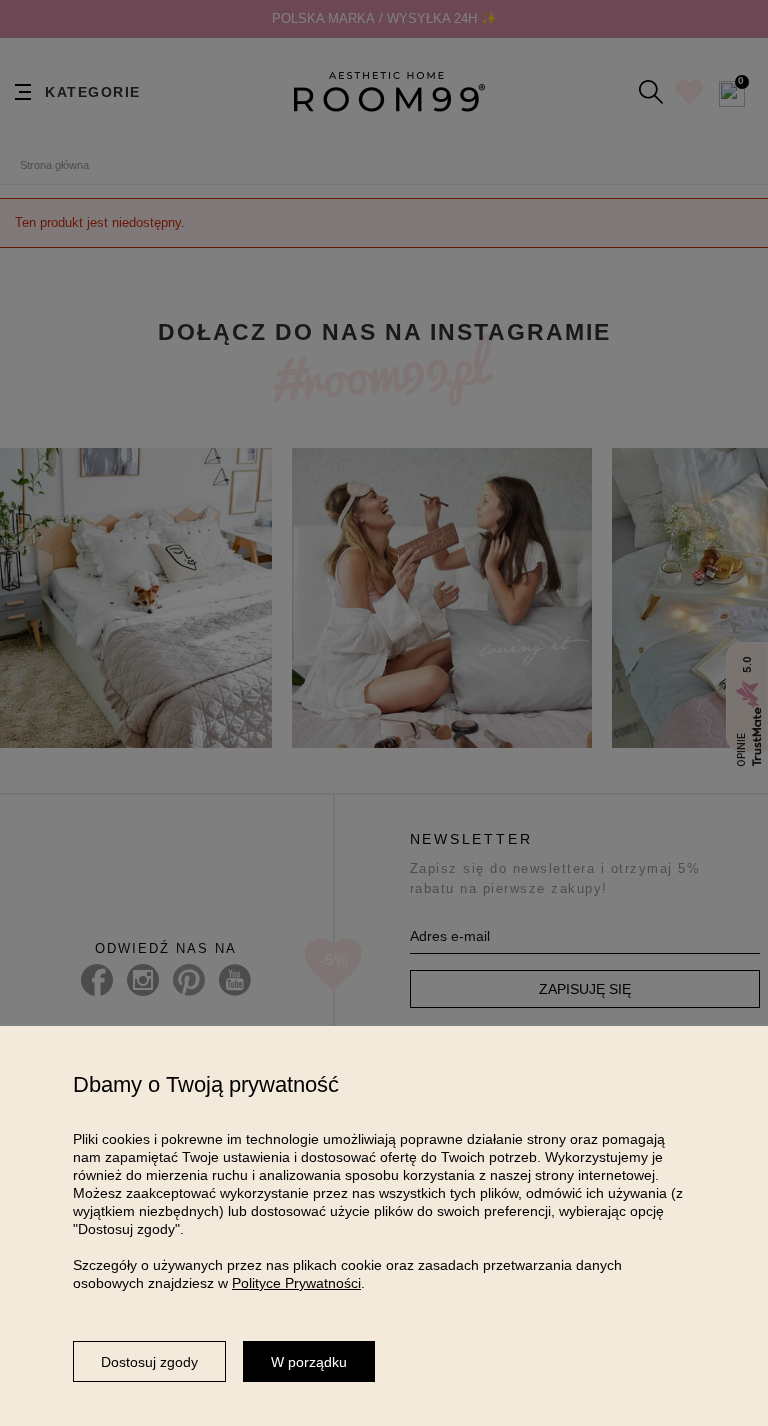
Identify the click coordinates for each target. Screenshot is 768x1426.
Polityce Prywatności (296, 1283)
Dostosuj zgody (149, 1362)
